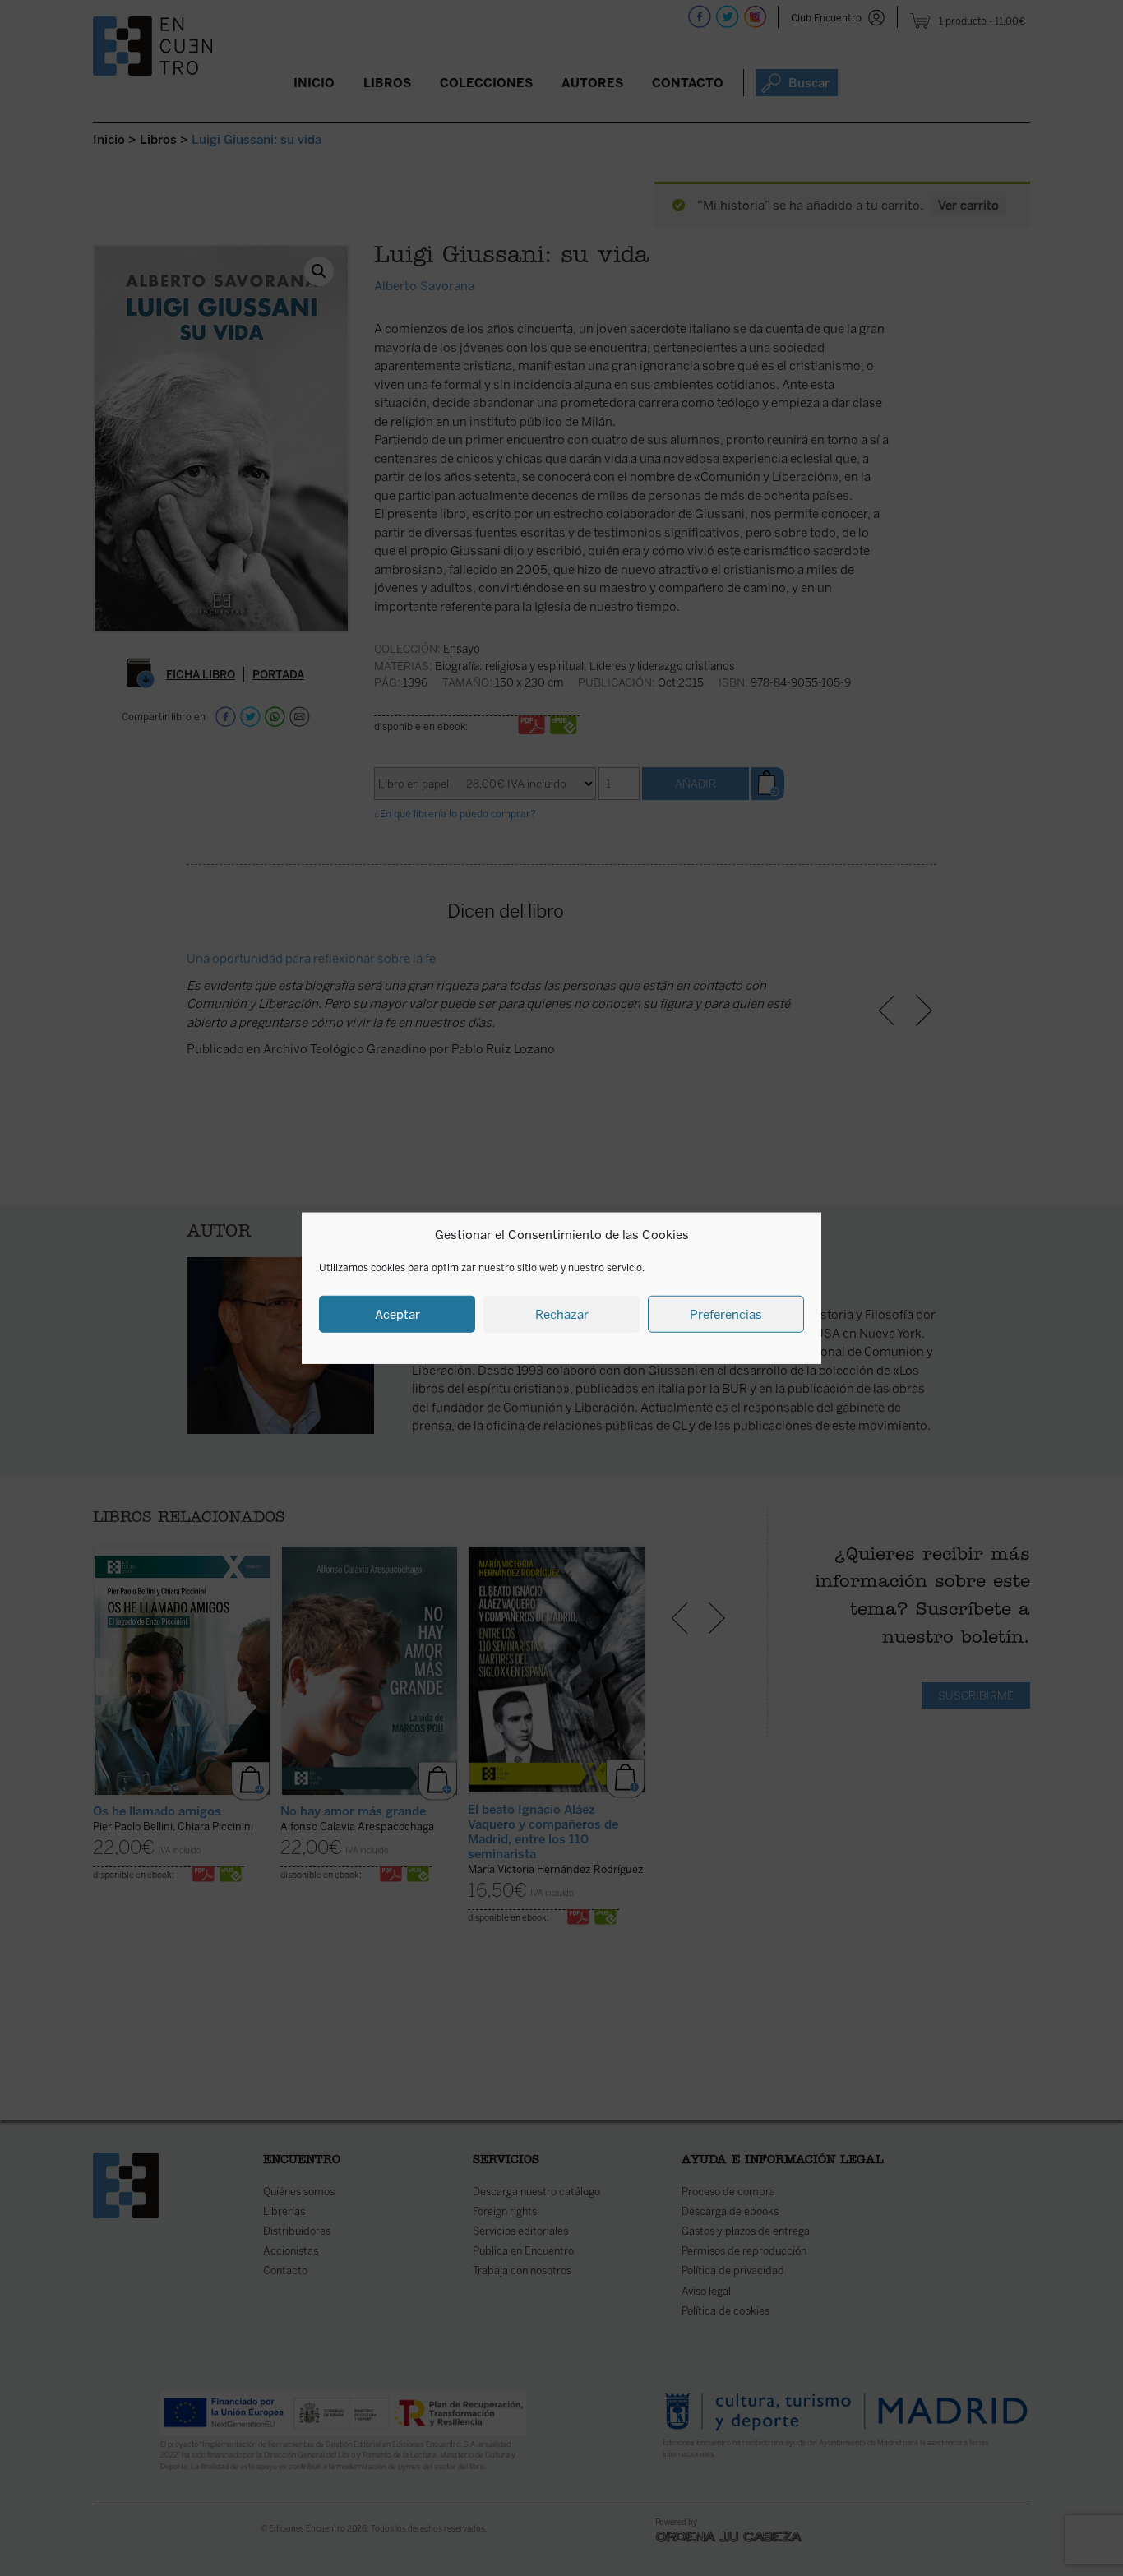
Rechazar (562, 1314)
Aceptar (397, 1314)
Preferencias (726, 1314)
